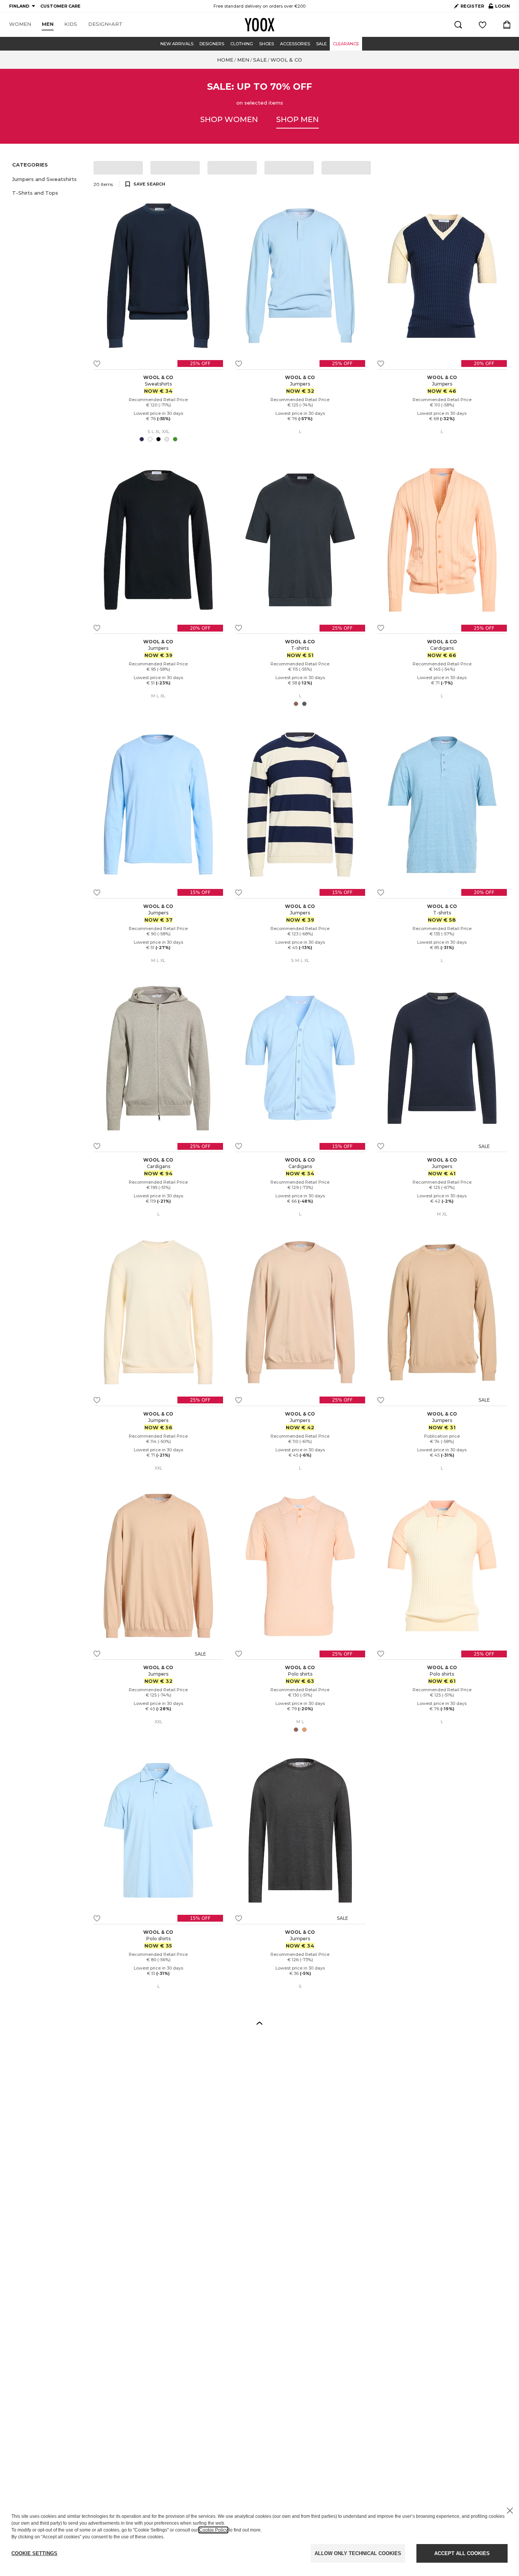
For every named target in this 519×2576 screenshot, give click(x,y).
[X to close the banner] (510, 2511)
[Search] (458, 25)
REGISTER (472, 6)
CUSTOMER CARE (60, 6)
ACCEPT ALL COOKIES (462, 2553)
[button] (48, 179)
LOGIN (499, 8)
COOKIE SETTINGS (34, 2553)
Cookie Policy (213, 2530)
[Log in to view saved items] (483, 25)
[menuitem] (20, 24)
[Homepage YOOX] (259, 25)
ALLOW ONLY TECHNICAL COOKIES (358, 2553)
